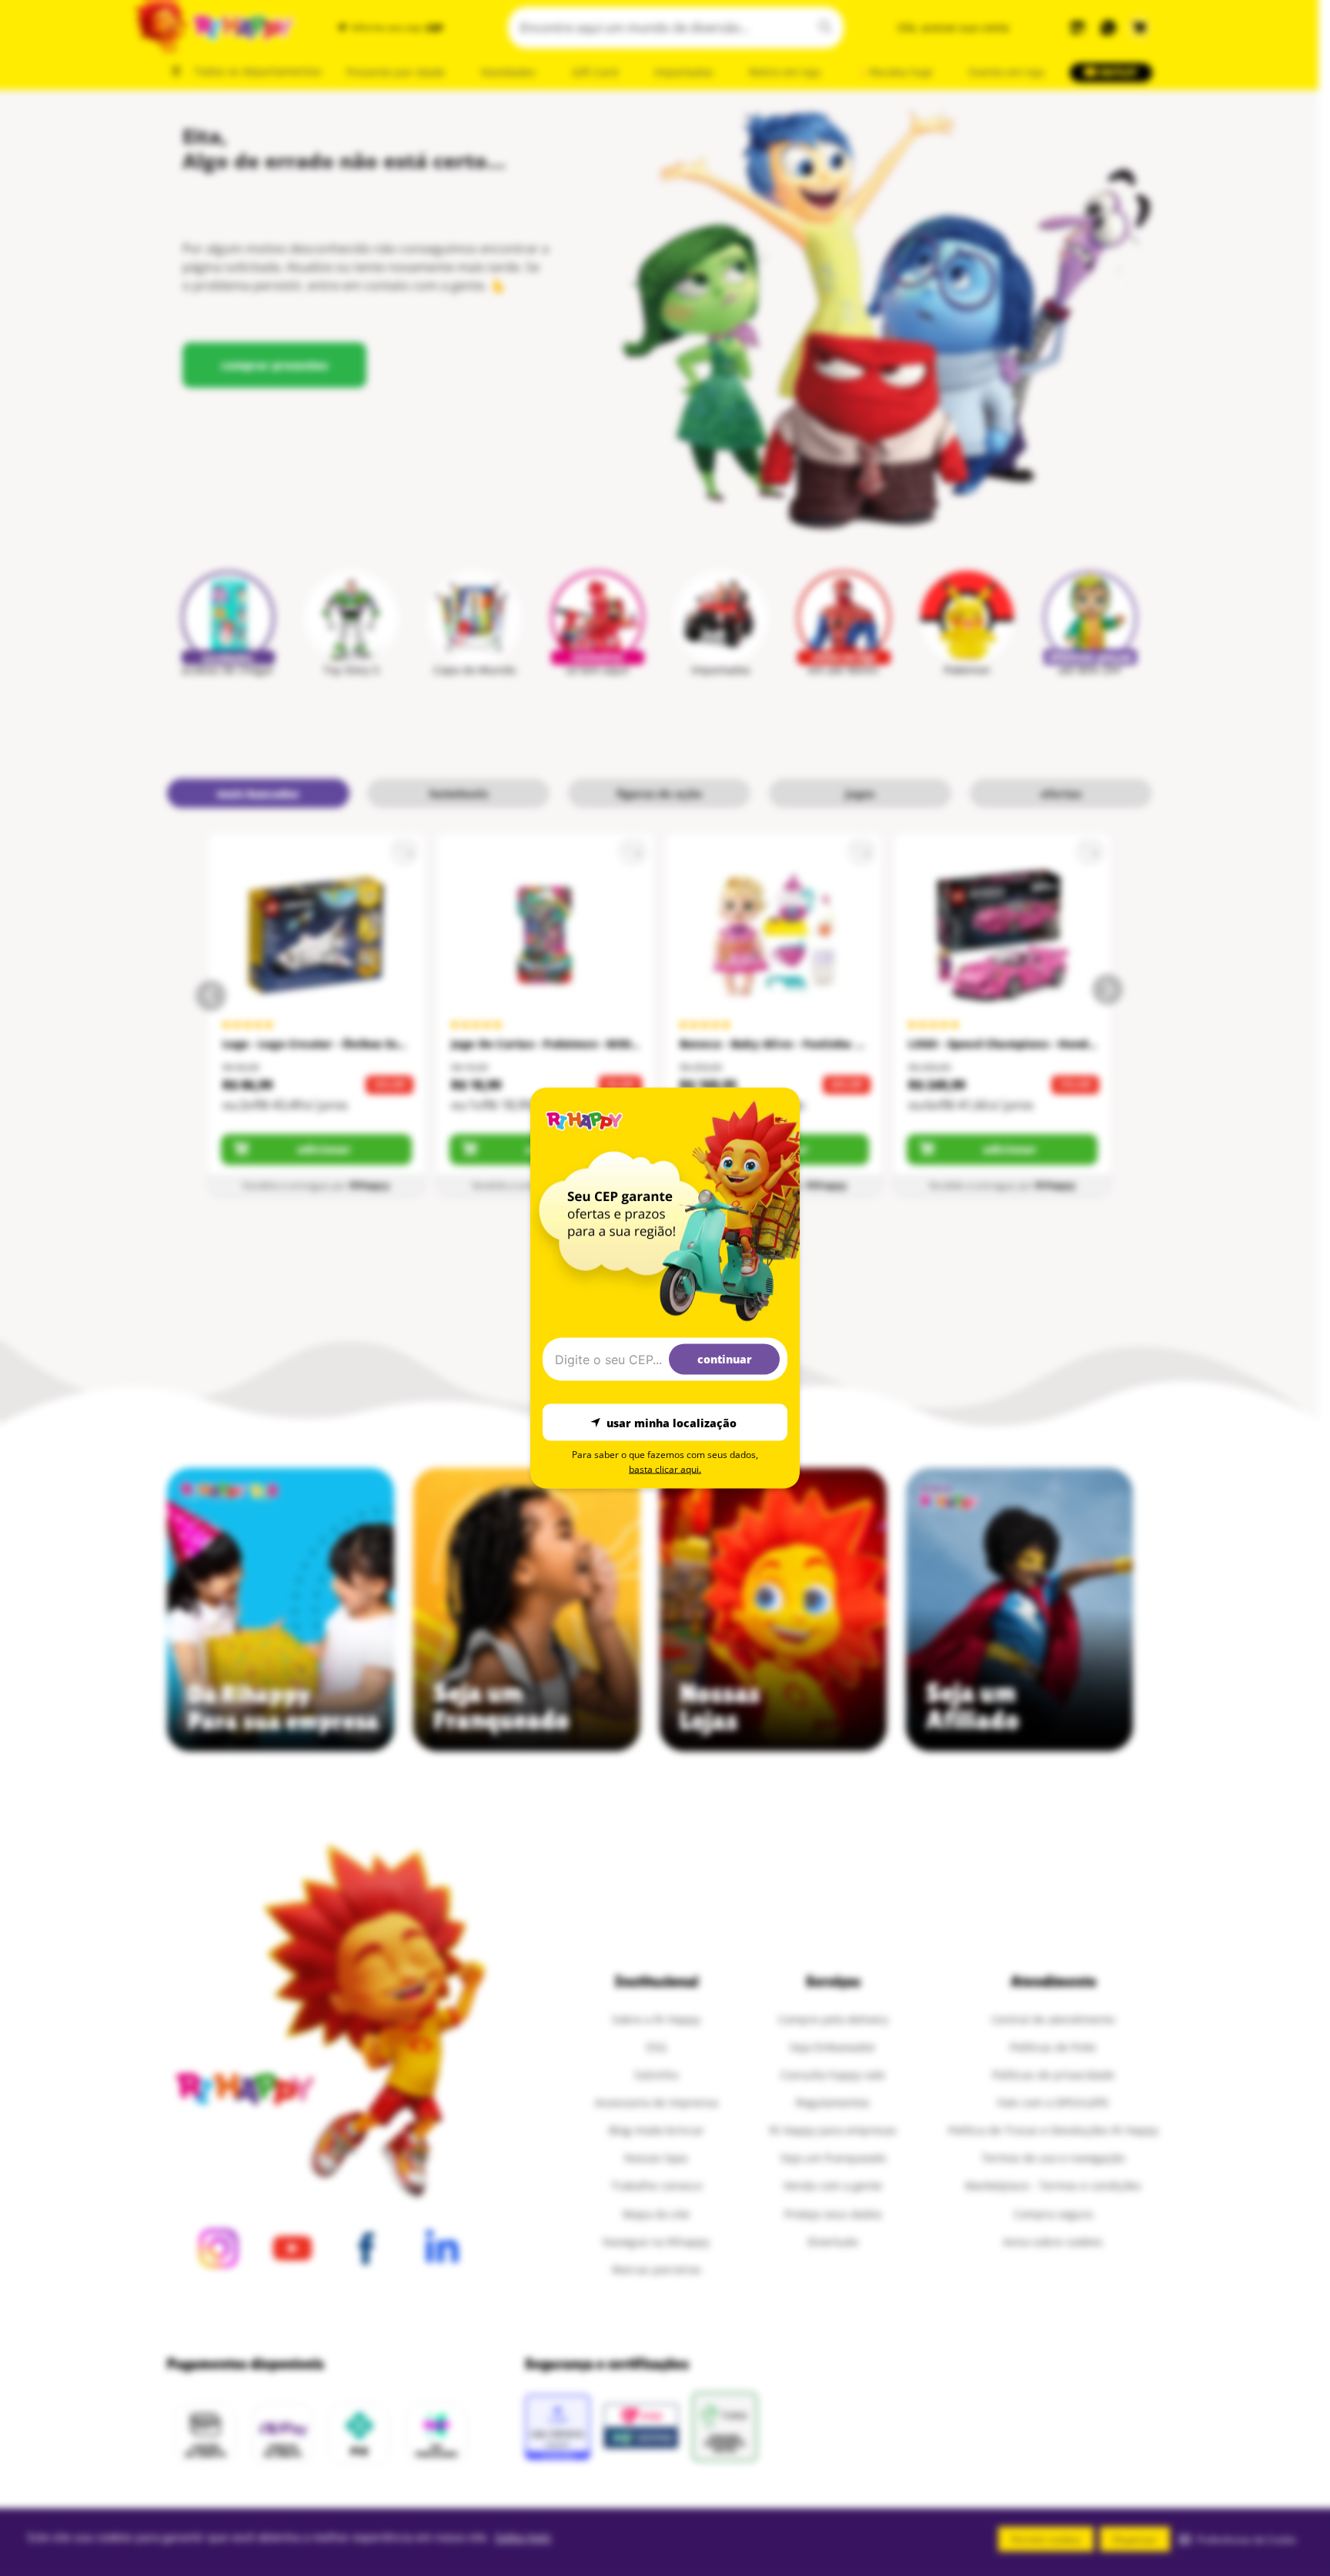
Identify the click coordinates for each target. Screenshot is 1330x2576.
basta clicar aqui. (665, 1469)
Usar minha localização (672, 1422)
